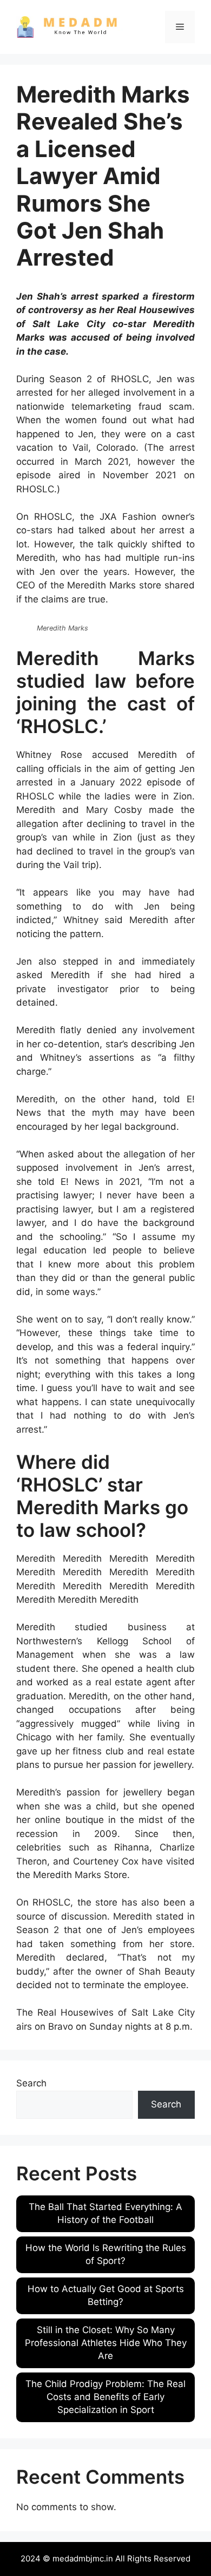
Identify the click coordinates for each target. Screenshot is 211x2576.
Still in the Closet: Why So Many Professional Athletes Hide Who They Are (106, 2343)
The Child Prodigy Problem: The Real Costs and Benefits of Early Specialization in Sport (105, 2397)
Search (31, 2083)
